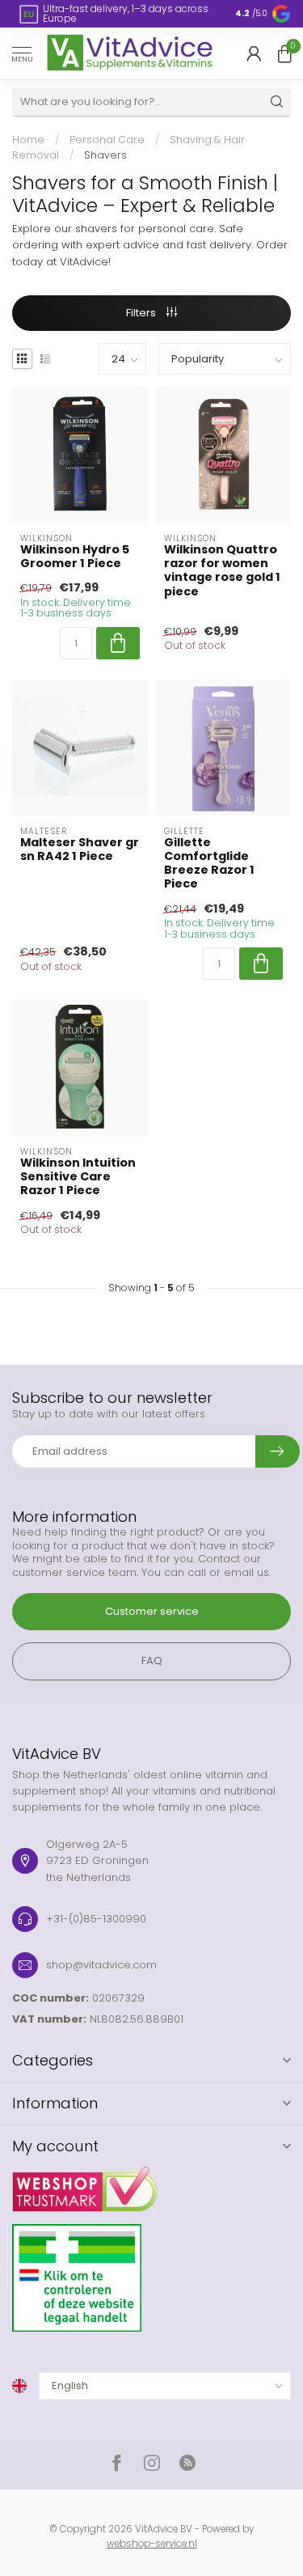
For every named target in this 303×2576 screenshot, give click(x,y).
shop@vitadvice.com (101, 1965)
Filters (142, 313)
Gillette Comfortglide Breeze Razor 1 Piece (209, 864)
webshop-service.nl (152, 2544)
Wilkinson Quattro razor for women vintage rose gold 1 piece (222, 571)
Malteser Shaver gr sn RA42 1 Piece (80, 849)
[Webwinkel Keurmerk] (151, 2183)
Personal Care (107, 140)
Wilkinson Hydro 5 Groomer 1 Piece (75, 557)
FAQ (152, 1661)
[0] (284, 53)
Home (28, 140)
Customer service (152, 1611)
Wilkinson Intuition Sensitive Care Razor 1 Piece (78, 1177)
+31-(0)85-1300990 (96, 1919)
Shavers (105, 155)
